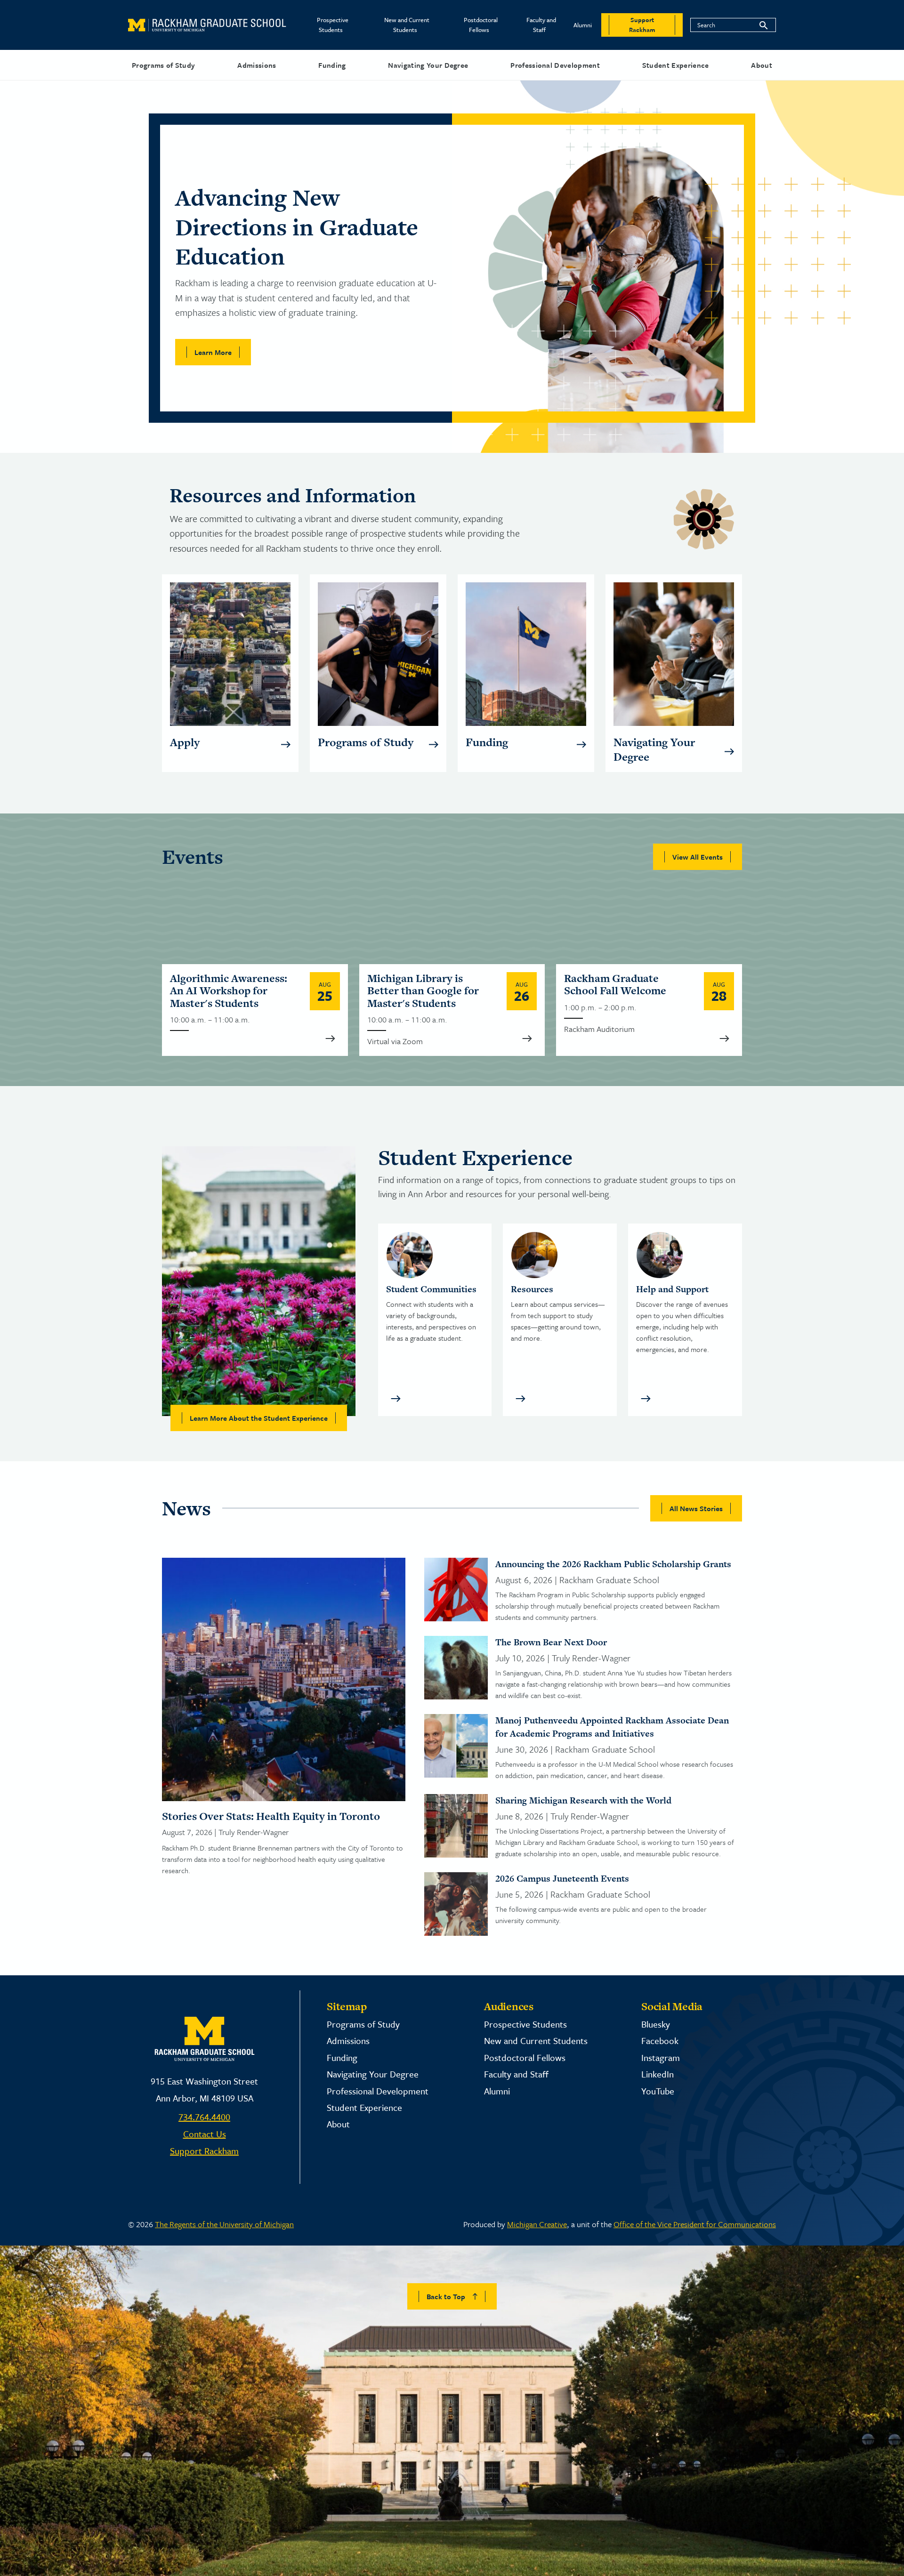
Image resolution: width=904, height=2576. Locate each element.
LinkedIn (658, 2074)
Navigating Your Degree (428, 65)
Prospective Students (333, 25)
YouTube (658, 2091)
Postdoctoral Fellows (481, 25)
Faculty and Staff (541, 25)
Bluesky (656, 2024)
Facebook (660, 2041)
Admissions (257, 65)
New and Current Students (407, 25)
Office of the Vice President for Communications (695, 2224)
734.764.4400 (204, 2117)
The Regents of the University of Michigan (224, 2224)
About (762, 65)
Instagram (661, 2057)
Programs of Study (163, 65)
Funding (332, 65)
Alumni (583, 25)
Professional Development (555, 65)
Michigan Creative (537, 2224)
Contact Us (205, 2134)
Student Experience (676, 65)
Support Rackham (204, 2151)
